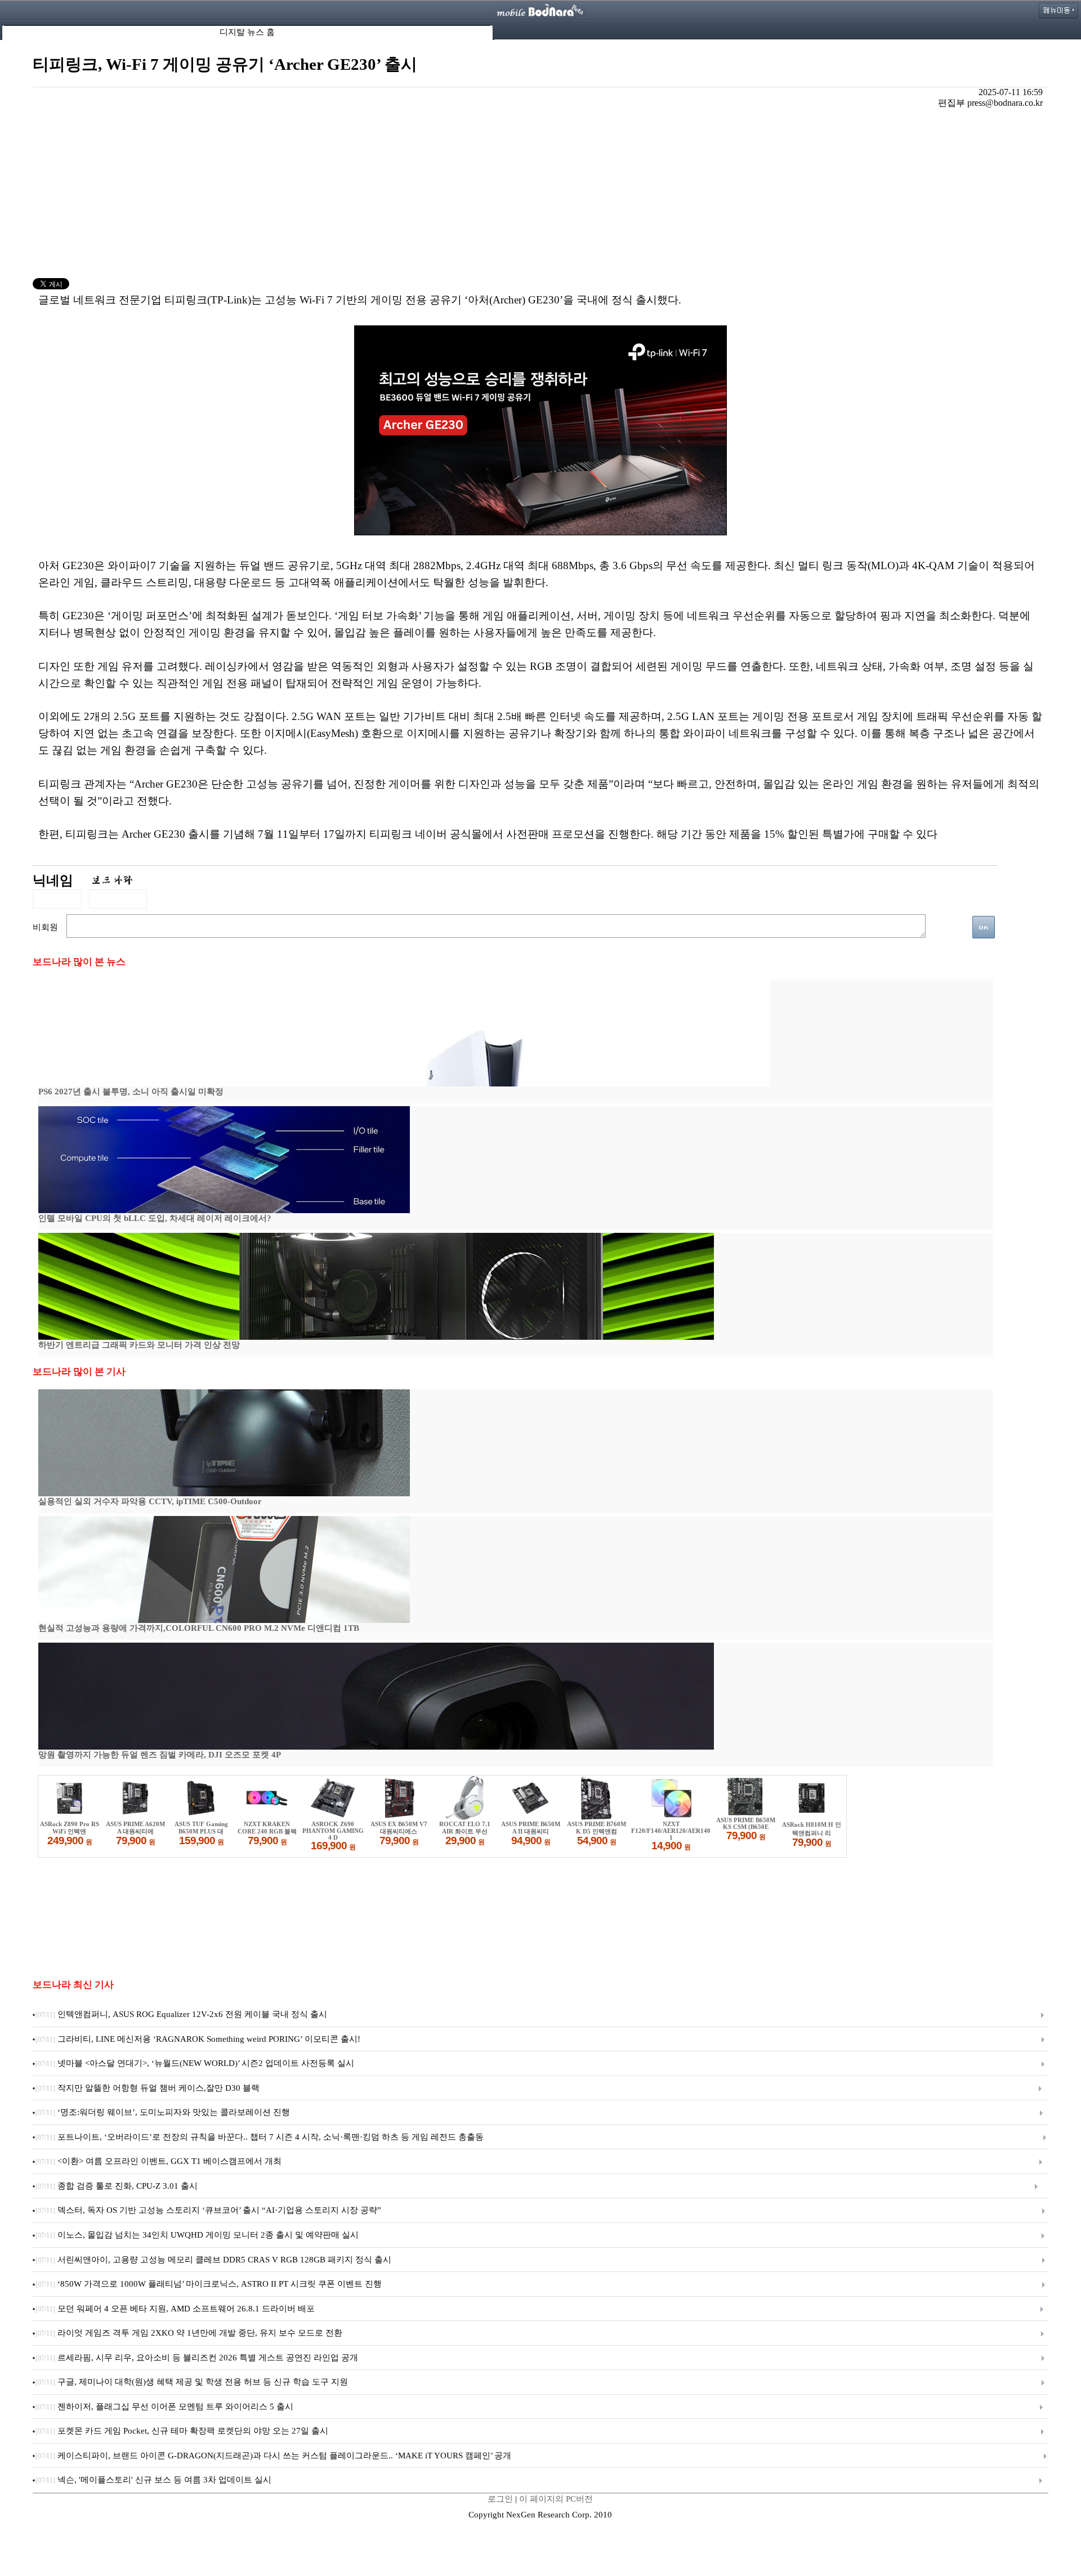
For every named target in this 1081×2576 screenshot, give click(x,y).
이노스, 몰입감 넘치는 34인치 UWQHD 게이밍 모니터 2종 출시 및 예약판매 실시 (197, 2235)
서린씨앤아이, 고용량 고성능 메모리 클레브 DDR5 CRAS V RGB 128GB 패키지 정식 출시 (213, 2260)
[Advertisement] (540, 194)
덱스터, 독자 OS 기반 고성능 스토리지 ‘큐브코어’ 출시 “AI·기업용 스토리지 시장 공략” (208, 2210)
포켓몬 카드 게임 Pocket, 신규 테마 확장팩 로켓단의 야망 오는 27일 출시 (182, 2431)
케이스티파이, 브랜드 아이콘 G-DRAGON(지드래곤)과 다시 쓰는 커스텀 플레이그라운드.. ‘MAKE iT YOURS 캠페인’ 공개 (273, 2456)
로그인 (500, 2499)
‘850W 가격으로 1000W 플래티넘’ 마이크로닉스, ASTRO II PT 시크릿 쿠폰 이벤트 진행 (209, 2284)
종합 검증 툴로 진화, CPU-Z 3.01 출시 (117, 2186)
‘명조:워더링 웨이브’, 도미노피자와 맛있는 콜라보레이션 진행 (163, 2112)
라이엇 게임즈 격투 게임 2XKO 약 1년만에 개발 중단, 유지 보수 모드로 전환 (189, 2333)
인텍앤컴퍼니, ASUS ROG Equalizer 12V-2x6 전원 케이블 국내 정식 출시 (181, 2014)
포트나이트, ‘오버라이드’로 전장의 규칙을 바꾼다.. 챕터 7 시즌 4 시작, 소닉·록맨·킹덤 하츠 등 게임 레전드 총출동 (260, 2137)
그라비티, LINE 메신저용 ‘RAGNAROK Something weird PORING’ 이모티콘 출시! (198, 2039)
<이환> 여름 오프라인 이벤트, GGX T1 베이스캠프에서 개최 (158, 2161)
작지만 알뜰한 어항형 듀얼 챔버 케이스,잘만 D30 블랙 (148, 2088)
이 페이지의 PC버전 (556, 2499)
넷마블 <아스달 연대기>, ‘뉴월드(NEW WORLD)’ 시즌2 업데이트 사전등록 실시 (195, 2063)
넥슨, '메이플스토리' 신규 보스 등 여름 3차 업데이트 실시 (153, 2480)
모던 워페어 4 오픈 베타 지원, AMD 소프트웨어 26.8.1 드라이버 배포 (175, 2309)
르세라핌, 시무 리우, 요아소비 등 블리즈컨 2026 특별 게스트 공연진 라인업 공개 (197, 2358)
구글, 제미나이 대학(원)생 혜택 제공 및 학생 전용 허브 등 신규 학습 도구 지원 (192, 2382)
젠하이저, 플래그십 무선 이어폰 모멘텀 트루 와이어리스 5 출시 (164, 2407)
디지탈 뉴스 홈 (247, 32)
